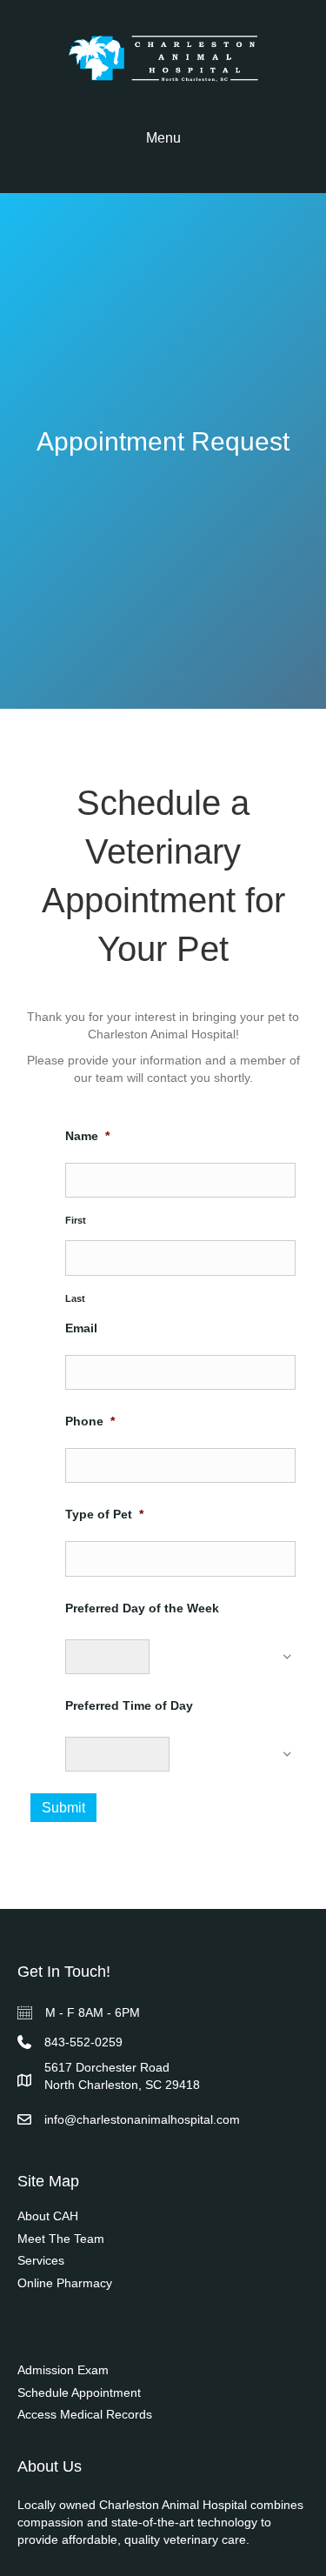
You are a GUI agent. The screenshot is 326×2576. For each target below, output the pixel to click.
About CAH (48, 2216)
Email (81, 1328)
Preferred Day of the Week (142, 1608)
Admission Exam (63, 2370)
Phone (90, 1421)
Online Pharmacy (65, 2283)
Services (41, 2260)
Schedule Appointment (79, 2392)
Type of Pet (104, 1514)
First (76, 1220)
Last (75, 1298)
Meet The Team (61, 2239)
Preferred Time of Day (129, 1705)
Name (87, 1136)
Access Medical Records (85, 2414)
